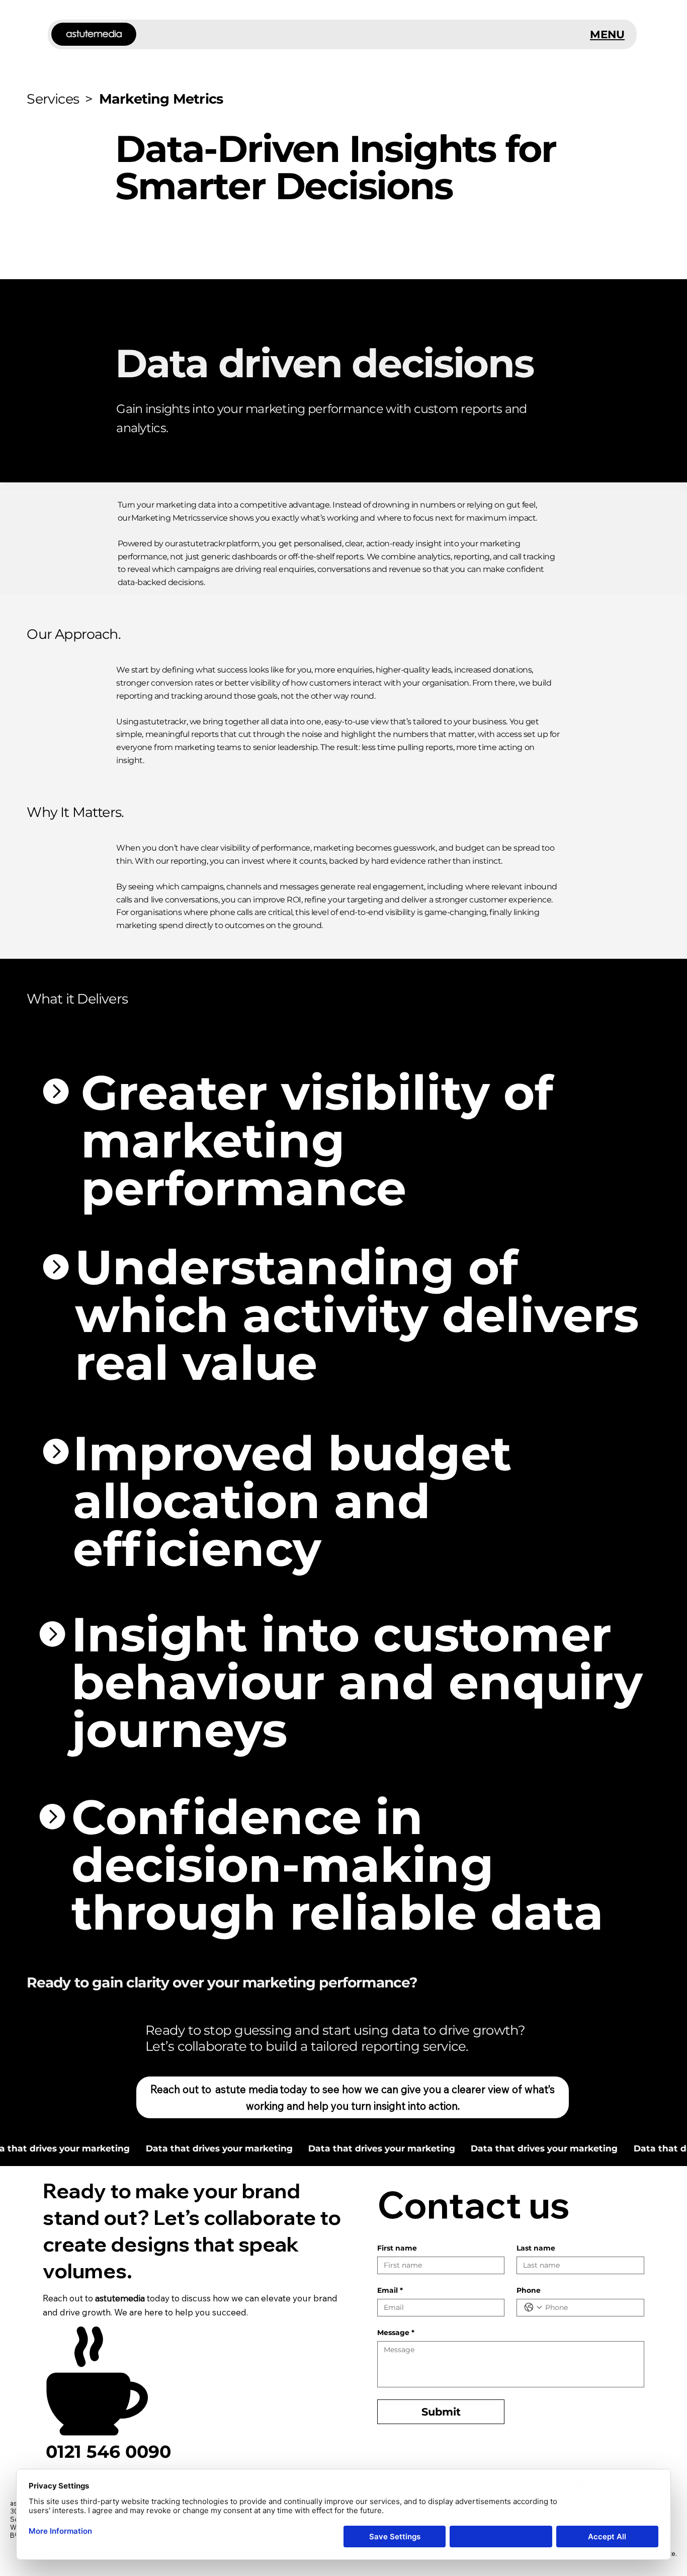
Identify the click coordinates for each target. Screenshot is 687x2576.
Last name (536, 2248)
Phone (529, 2291)
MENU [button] (607, 34)
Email (390, 2291)
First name (397, 2248)
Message (396, 2333)
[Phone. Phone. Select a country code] (533, 2307)
